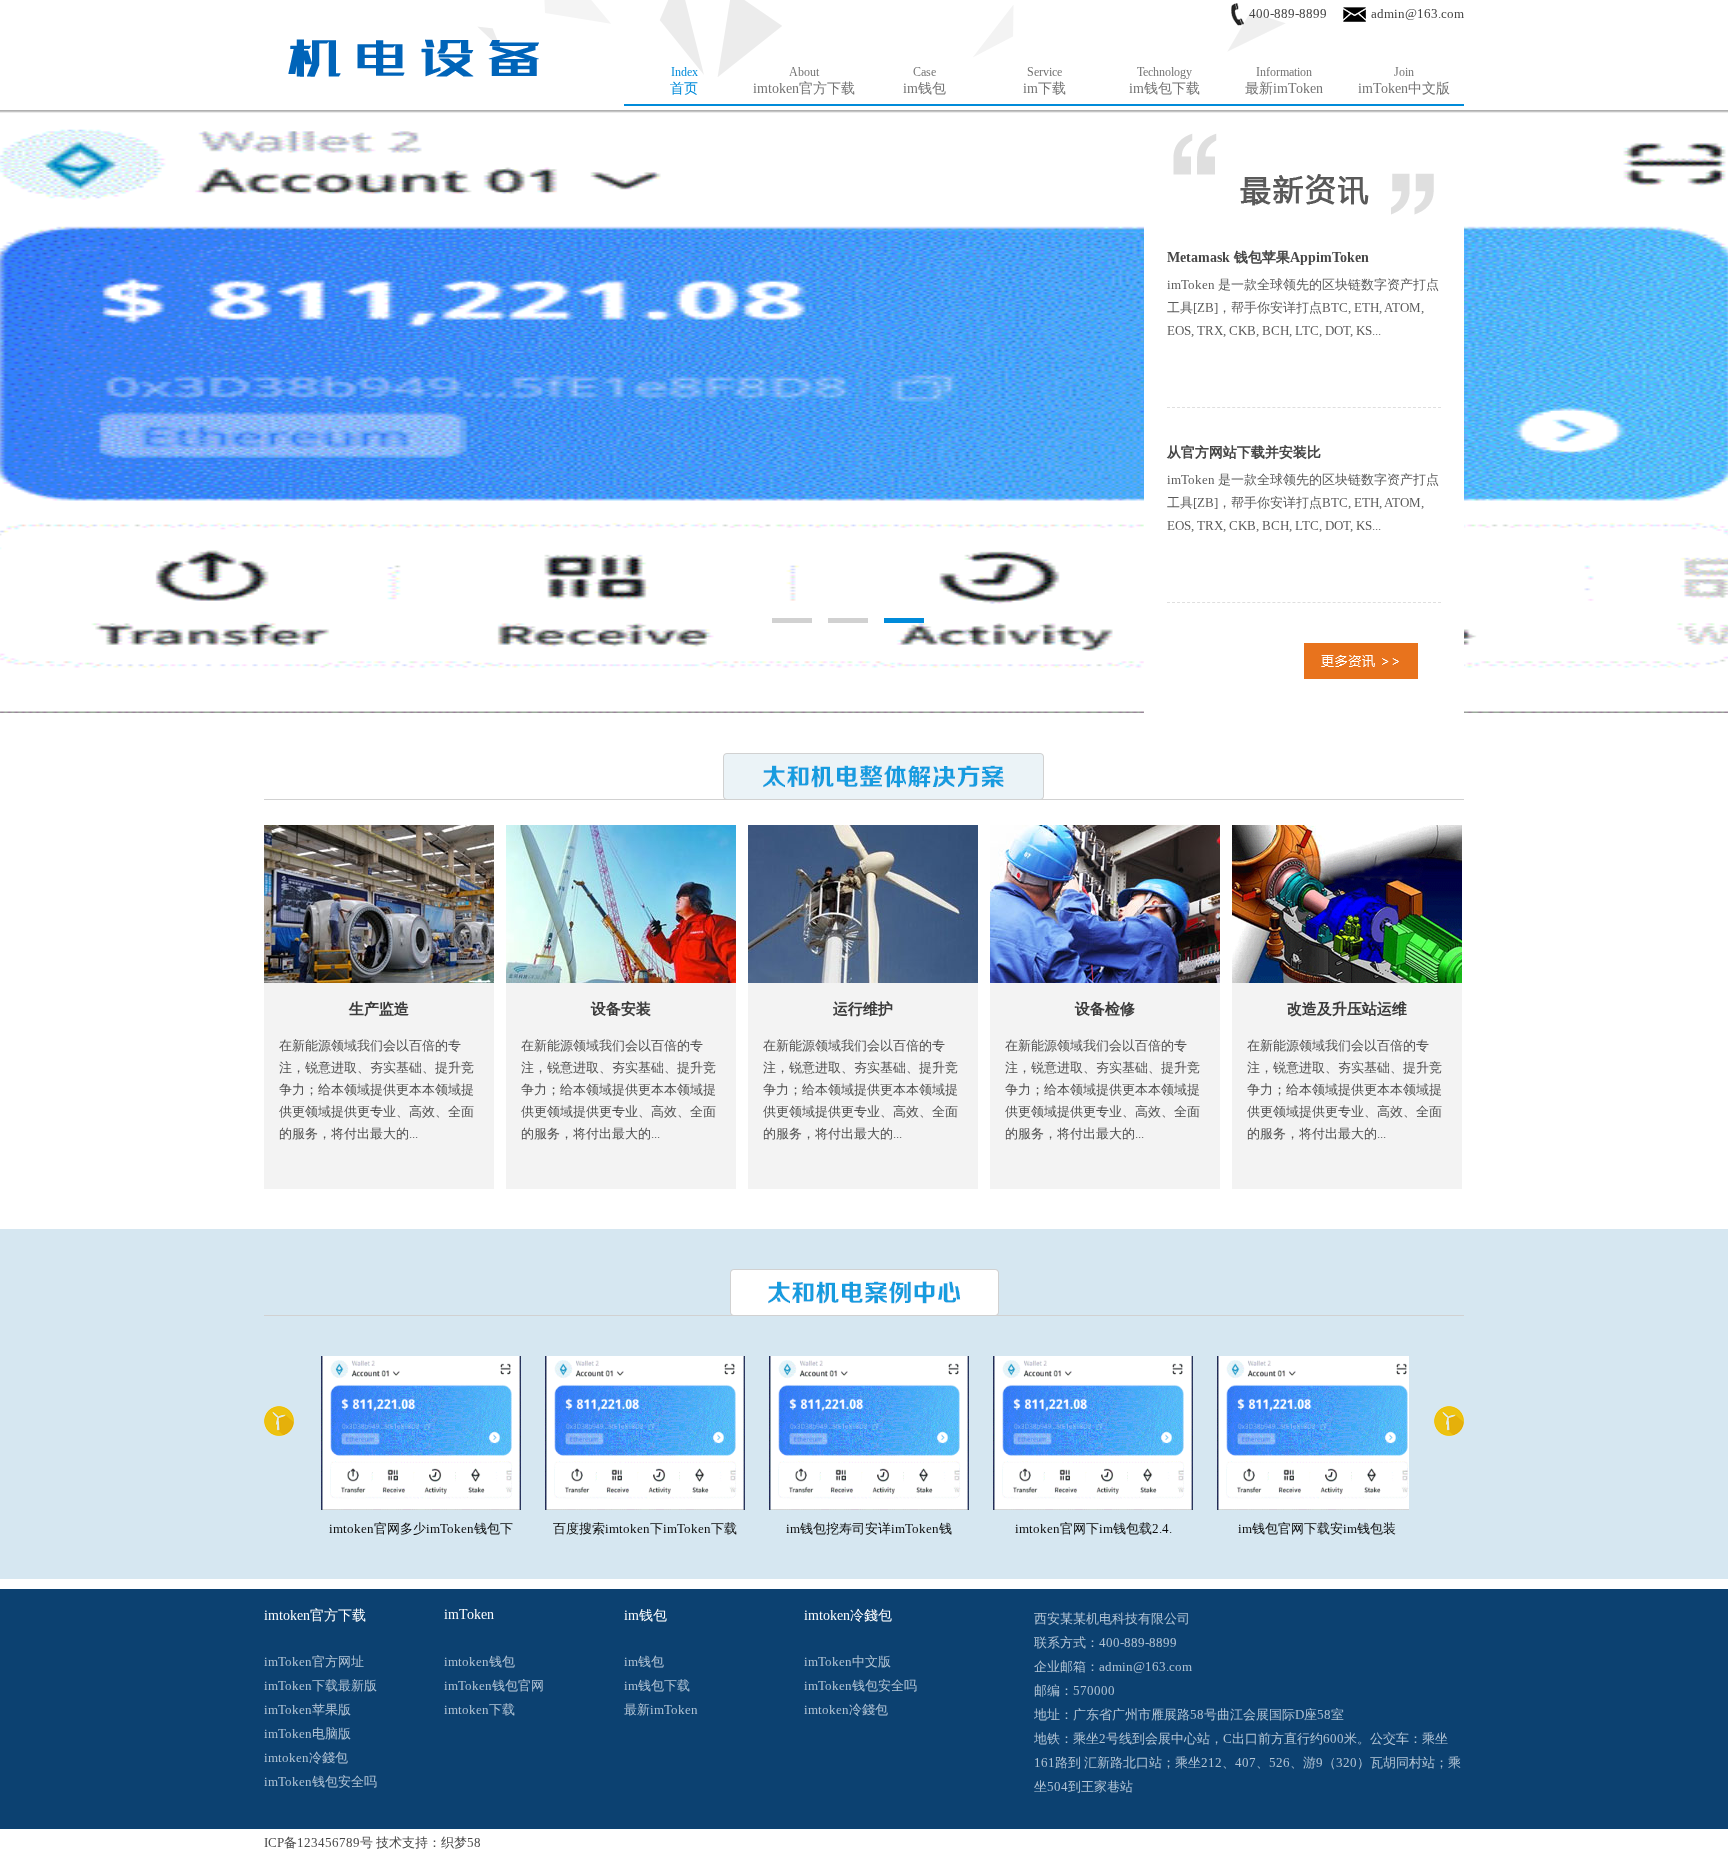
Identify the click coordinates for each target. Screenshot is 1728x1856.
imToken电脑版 (307, 1733)
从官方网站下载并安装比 (1244, 452)
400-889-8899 (1288, 13)
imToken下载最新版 (320, 1685)
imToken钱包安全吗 (320, 1781)
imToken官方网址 (314, 1661)
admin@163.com (1417, 13)
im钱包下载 (657, 1685)
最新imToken (661, 1709)
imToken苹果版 (307, 1709)
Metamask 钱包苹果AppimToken (1268, 257)
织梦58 (461, 1842)
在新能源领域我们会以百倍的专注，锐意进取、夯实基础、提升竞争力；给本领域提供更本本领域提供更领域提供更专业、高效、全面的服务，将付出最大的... (376, 1089)
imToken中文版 (847, 1661)
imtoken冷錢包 (306, 1757)
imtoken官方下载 (315, 1615)
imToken (469, 1614)
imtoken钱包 (479, 1661)
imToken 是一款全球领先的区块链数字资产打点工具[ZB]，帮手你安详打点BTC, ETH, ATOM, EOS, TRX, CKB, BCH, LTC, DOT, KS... (1303, 307)
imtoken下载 (479, 1709)
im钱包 (645, 1615)
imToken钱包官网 (494, 1685)
